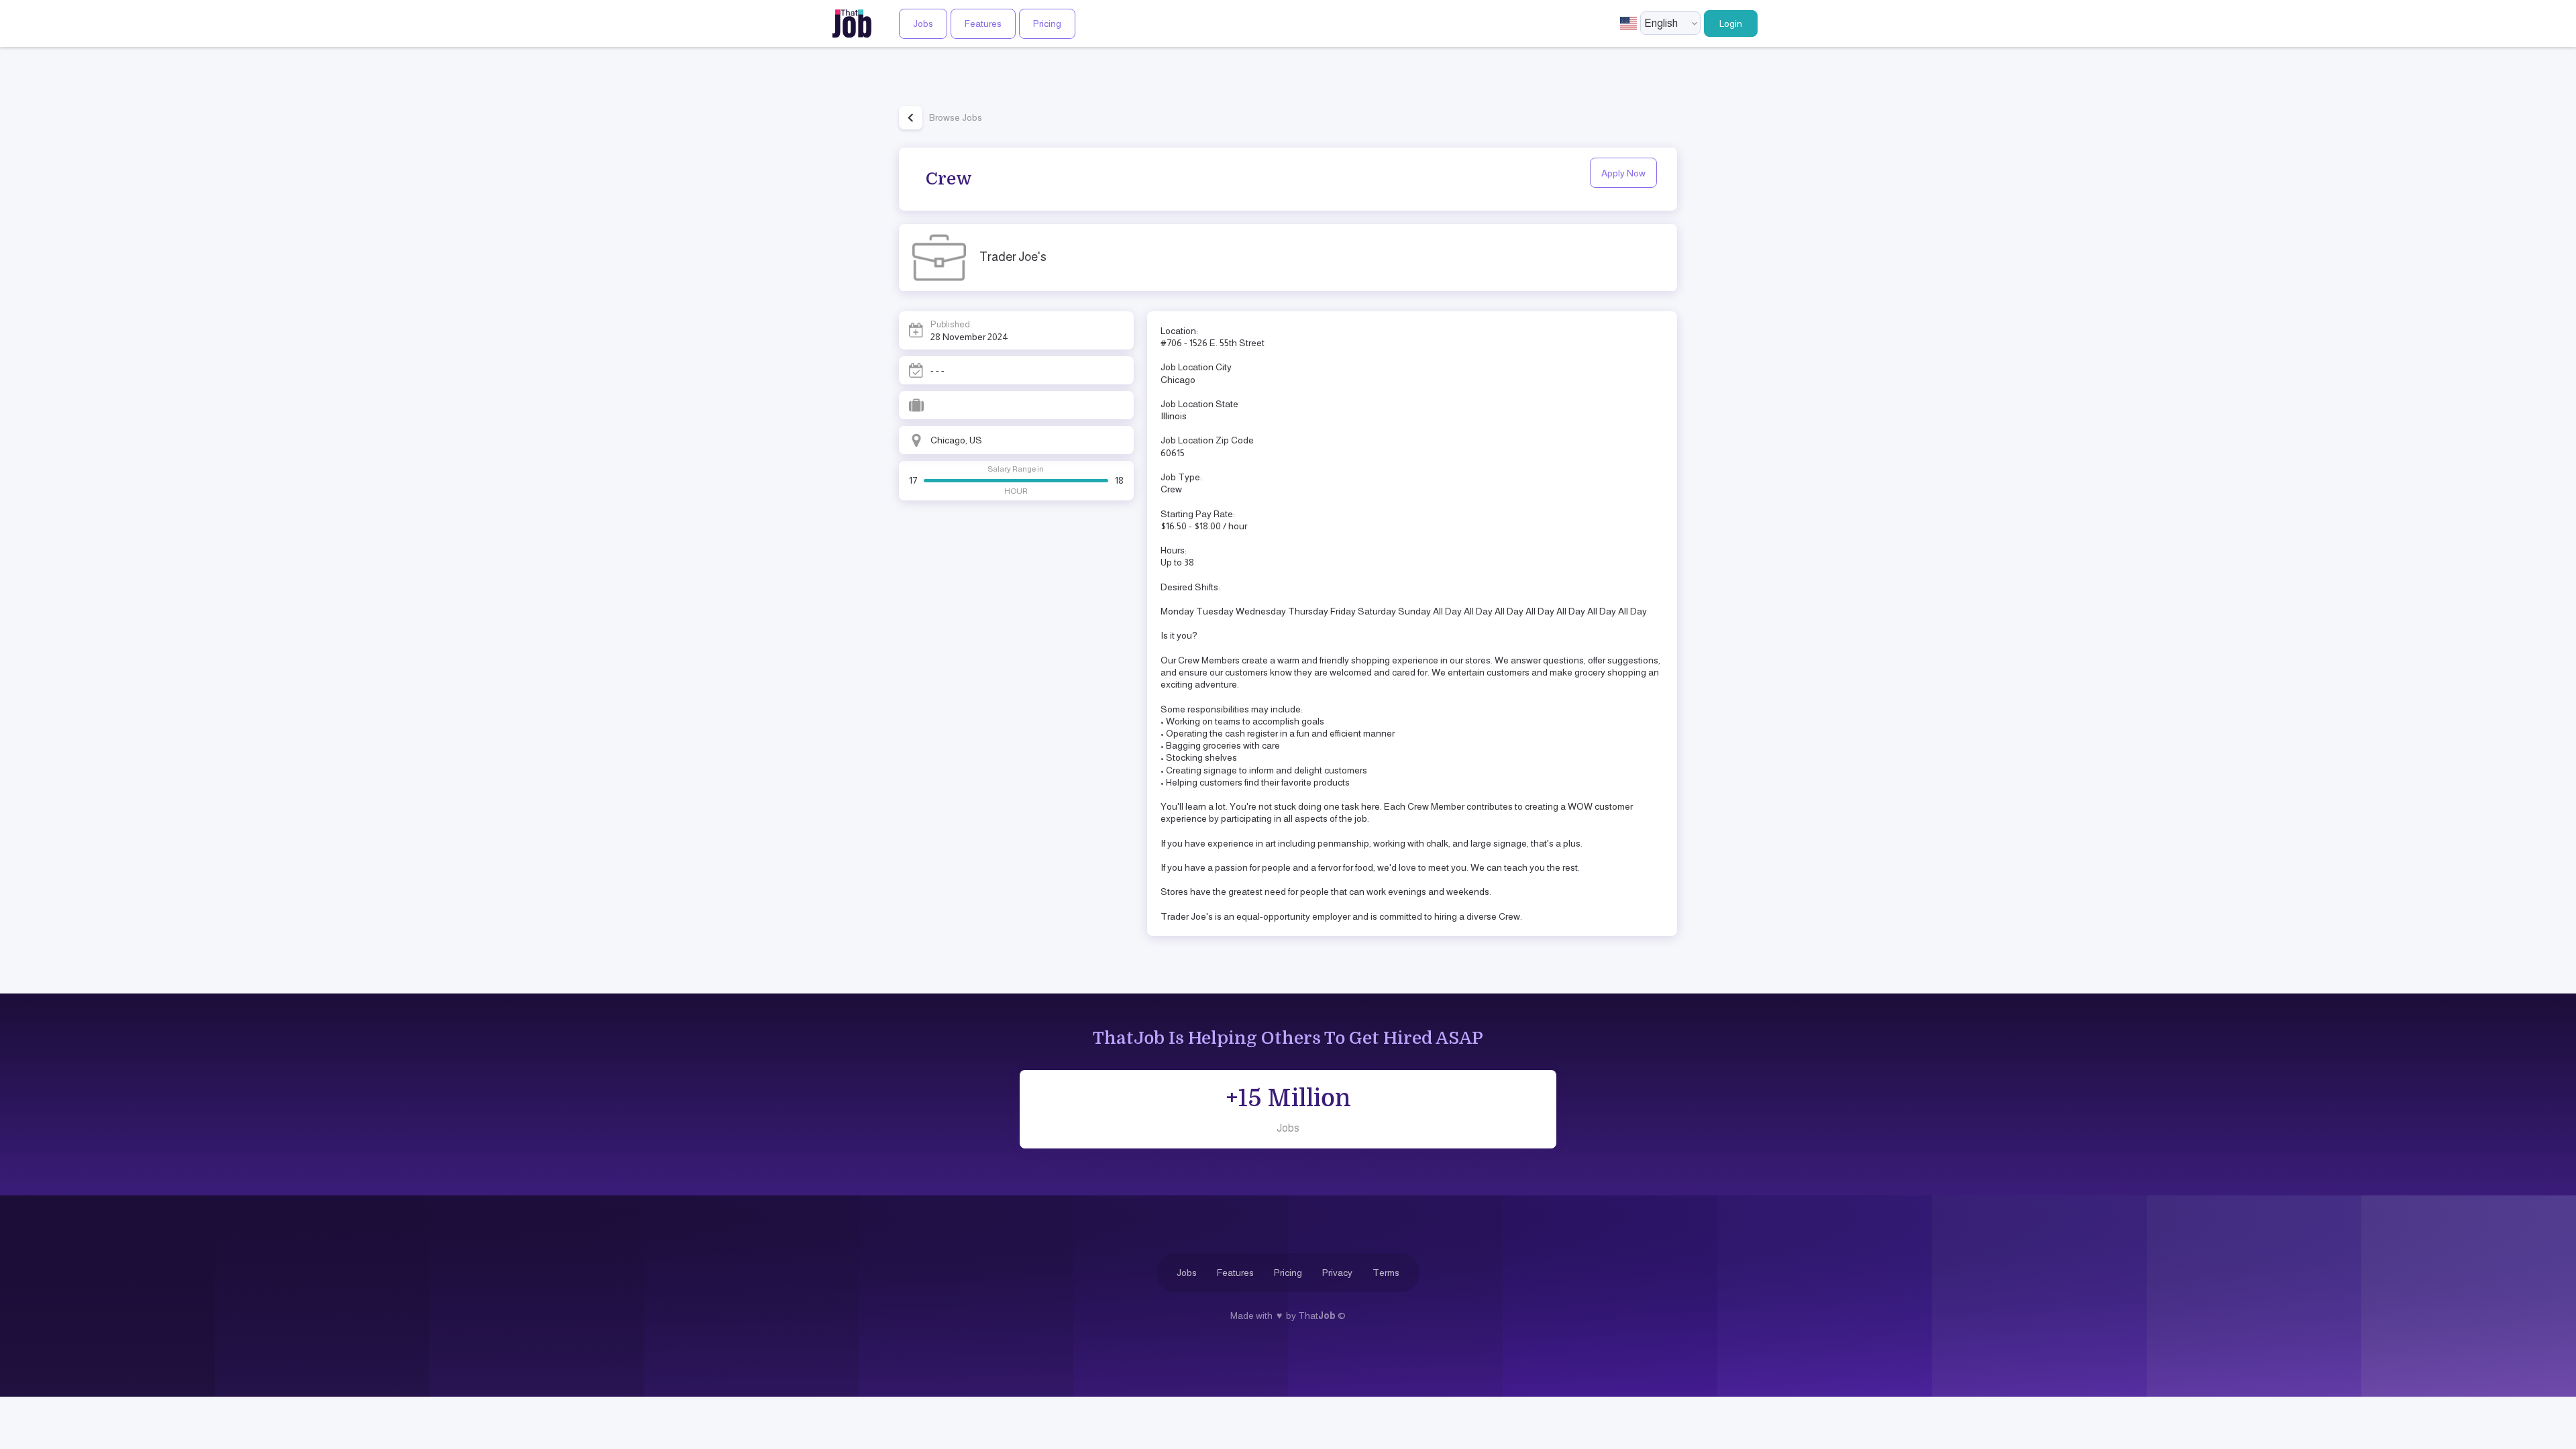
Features (983, 23)
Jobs (923, 23)
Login (1731, 23)
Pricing (1047, 23)
